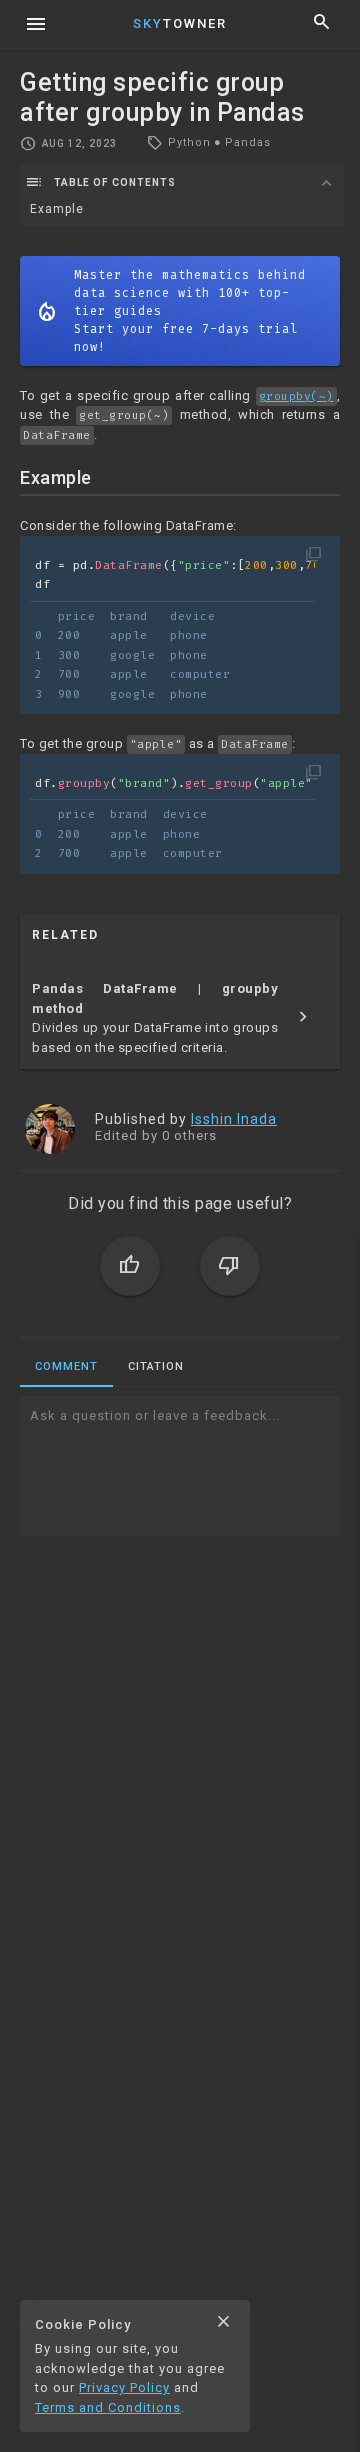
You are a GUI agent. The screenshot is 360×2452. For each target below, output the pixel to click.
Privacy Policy (124, 2387)
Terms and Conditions (108, 2407)
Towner (180, 23)
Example (57, 209)
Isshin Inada (234, 1119)
